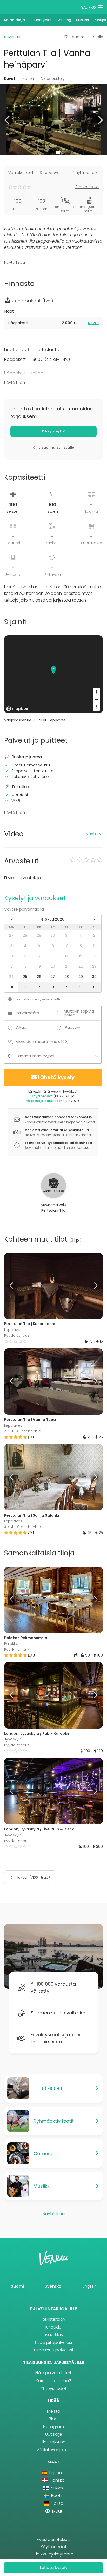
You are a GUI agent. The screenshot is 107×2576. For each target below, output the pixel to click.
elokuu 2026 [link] (53, 919)
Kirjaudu (53, 2327)
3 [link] (11, 946)
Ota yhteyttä (54, 431)
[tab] (53, 323)
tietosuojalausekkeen (44, 1101)
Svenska (53, 2286)
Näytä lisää (15, 262)
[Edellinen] (16, 1286)
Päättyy (73, 1027)
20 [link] (53, 966)
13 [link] (53, 956)
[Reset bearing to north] (96, 707)
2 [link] (94, 935)
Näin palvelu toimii (53, 2373)
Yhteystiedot (54, 2388)
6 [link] (53, 946)
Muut (57, 2511)
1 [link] (81, 935)
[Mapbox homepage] (17, 709)
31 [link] (67, 935)
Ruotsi (57, 2496)
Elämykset (43, 20)
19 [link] (39, 966)
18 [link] (25, 966)
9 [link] (94, 946)
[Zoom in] (96, 692)
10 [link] (11, 956)
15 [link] (81, 956)
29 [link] (39, 935)
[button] (7, 120)
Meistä (54, 2411)
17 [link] (11, 966)
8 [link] (81, 946)
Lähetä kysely (56, 1077)
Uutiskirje (54, 2434)
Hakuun (13, 37)
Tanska (57, 2480)
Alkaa (21, 1027)
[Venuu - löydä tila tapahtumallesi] (14, 7)
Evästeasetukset (53, 2539)
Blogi (54, 2419)
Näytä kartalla (86, 173)
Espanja (57, 2473)
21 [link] (67, 966)
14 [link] (67, 956)
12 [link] (39, 956)
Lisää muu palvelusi (53, 2350)
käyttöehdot (42, 1096)
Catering (64, 20)
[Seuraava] (91, 1286)
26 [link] (39, 977)
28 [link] (25, 935)
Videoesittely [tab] (53, 79)
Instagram (53, 2427)
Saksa (57, 2503)
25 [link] (25, 977)
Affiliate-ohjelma (54, 2450)
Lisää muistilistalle (86, 37)
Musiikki (82, 20)
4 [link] (25, 946)
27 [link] (11, 935)
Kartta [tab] (28, 79)
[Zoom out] (96, 699)
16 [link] (94, 956)
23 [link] (94, 966)
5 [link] (39, 946)
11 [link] (25, 956)
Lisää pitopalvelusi (53, 2342)
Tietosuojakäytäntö (54, 2554)
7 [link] (67, 946)
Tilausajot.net (53, 2442)
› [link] (94, 919)
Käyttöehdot (53, 2547)
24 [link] (11, 977)
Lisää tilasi (54, 2335)
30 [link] (53, 935)
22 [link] (81, 966)
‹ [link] (11, 919)
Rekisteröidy (53, 2319)
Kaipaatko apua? (53, 2381)
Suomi (17, 2286)
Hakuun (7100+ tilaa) (32, 1877)
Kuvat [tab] (10, 79)
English (89, 2286)
